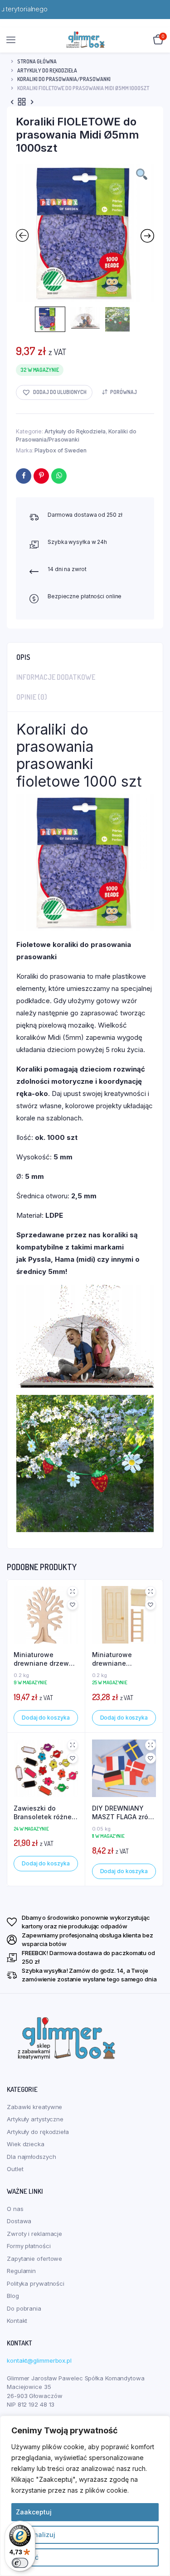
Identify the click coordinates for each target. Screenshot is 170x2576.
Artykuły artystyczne (35, 2119)
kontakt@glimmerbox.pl (39, 2360)
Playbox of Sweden (60, 450)
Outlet (15, 2169)
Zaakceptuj (34, 2512)
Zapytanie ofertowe (34, 2259)
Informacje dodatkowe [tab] (56, 677)
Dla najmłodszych (31, 2157)
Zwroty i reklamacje (34, 2234)
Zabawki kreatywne (34, 2107)
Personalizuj (36, 2535)
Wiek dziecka (26, 2144)
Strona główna (37, 61)
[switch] (20, 2563)
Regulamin (21, 2271)
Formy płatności (29, 2246)
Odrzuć (27, 2557)
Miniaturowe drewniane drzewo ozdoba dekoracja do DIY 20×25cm (43, 1659)
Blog (13, 2296)
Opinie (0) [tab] (32, 697)
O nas (15, 2209)
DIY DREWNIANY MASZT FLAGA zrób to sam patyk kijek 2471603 (122, 1813)
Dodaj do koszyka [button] (46, 1718)
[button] (54, 392)
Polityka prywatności (36, 2283)
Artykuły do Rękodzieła (47, 70)
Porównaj (124, 392)
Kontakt (17, 2321)
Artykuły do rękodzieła (38, 2132)
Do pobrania (24, 2308)
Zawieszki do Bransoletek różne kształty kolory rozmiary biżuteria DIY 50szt (43, 1813)
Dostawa (19, 2221)
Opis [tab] (23, 657)
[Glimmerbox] (85, 40)
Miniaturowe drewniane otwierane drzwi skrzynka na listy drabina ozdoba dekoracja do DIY (119, 1659)
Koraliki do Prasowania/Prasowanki (64, 79)
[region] (85, 2496)
